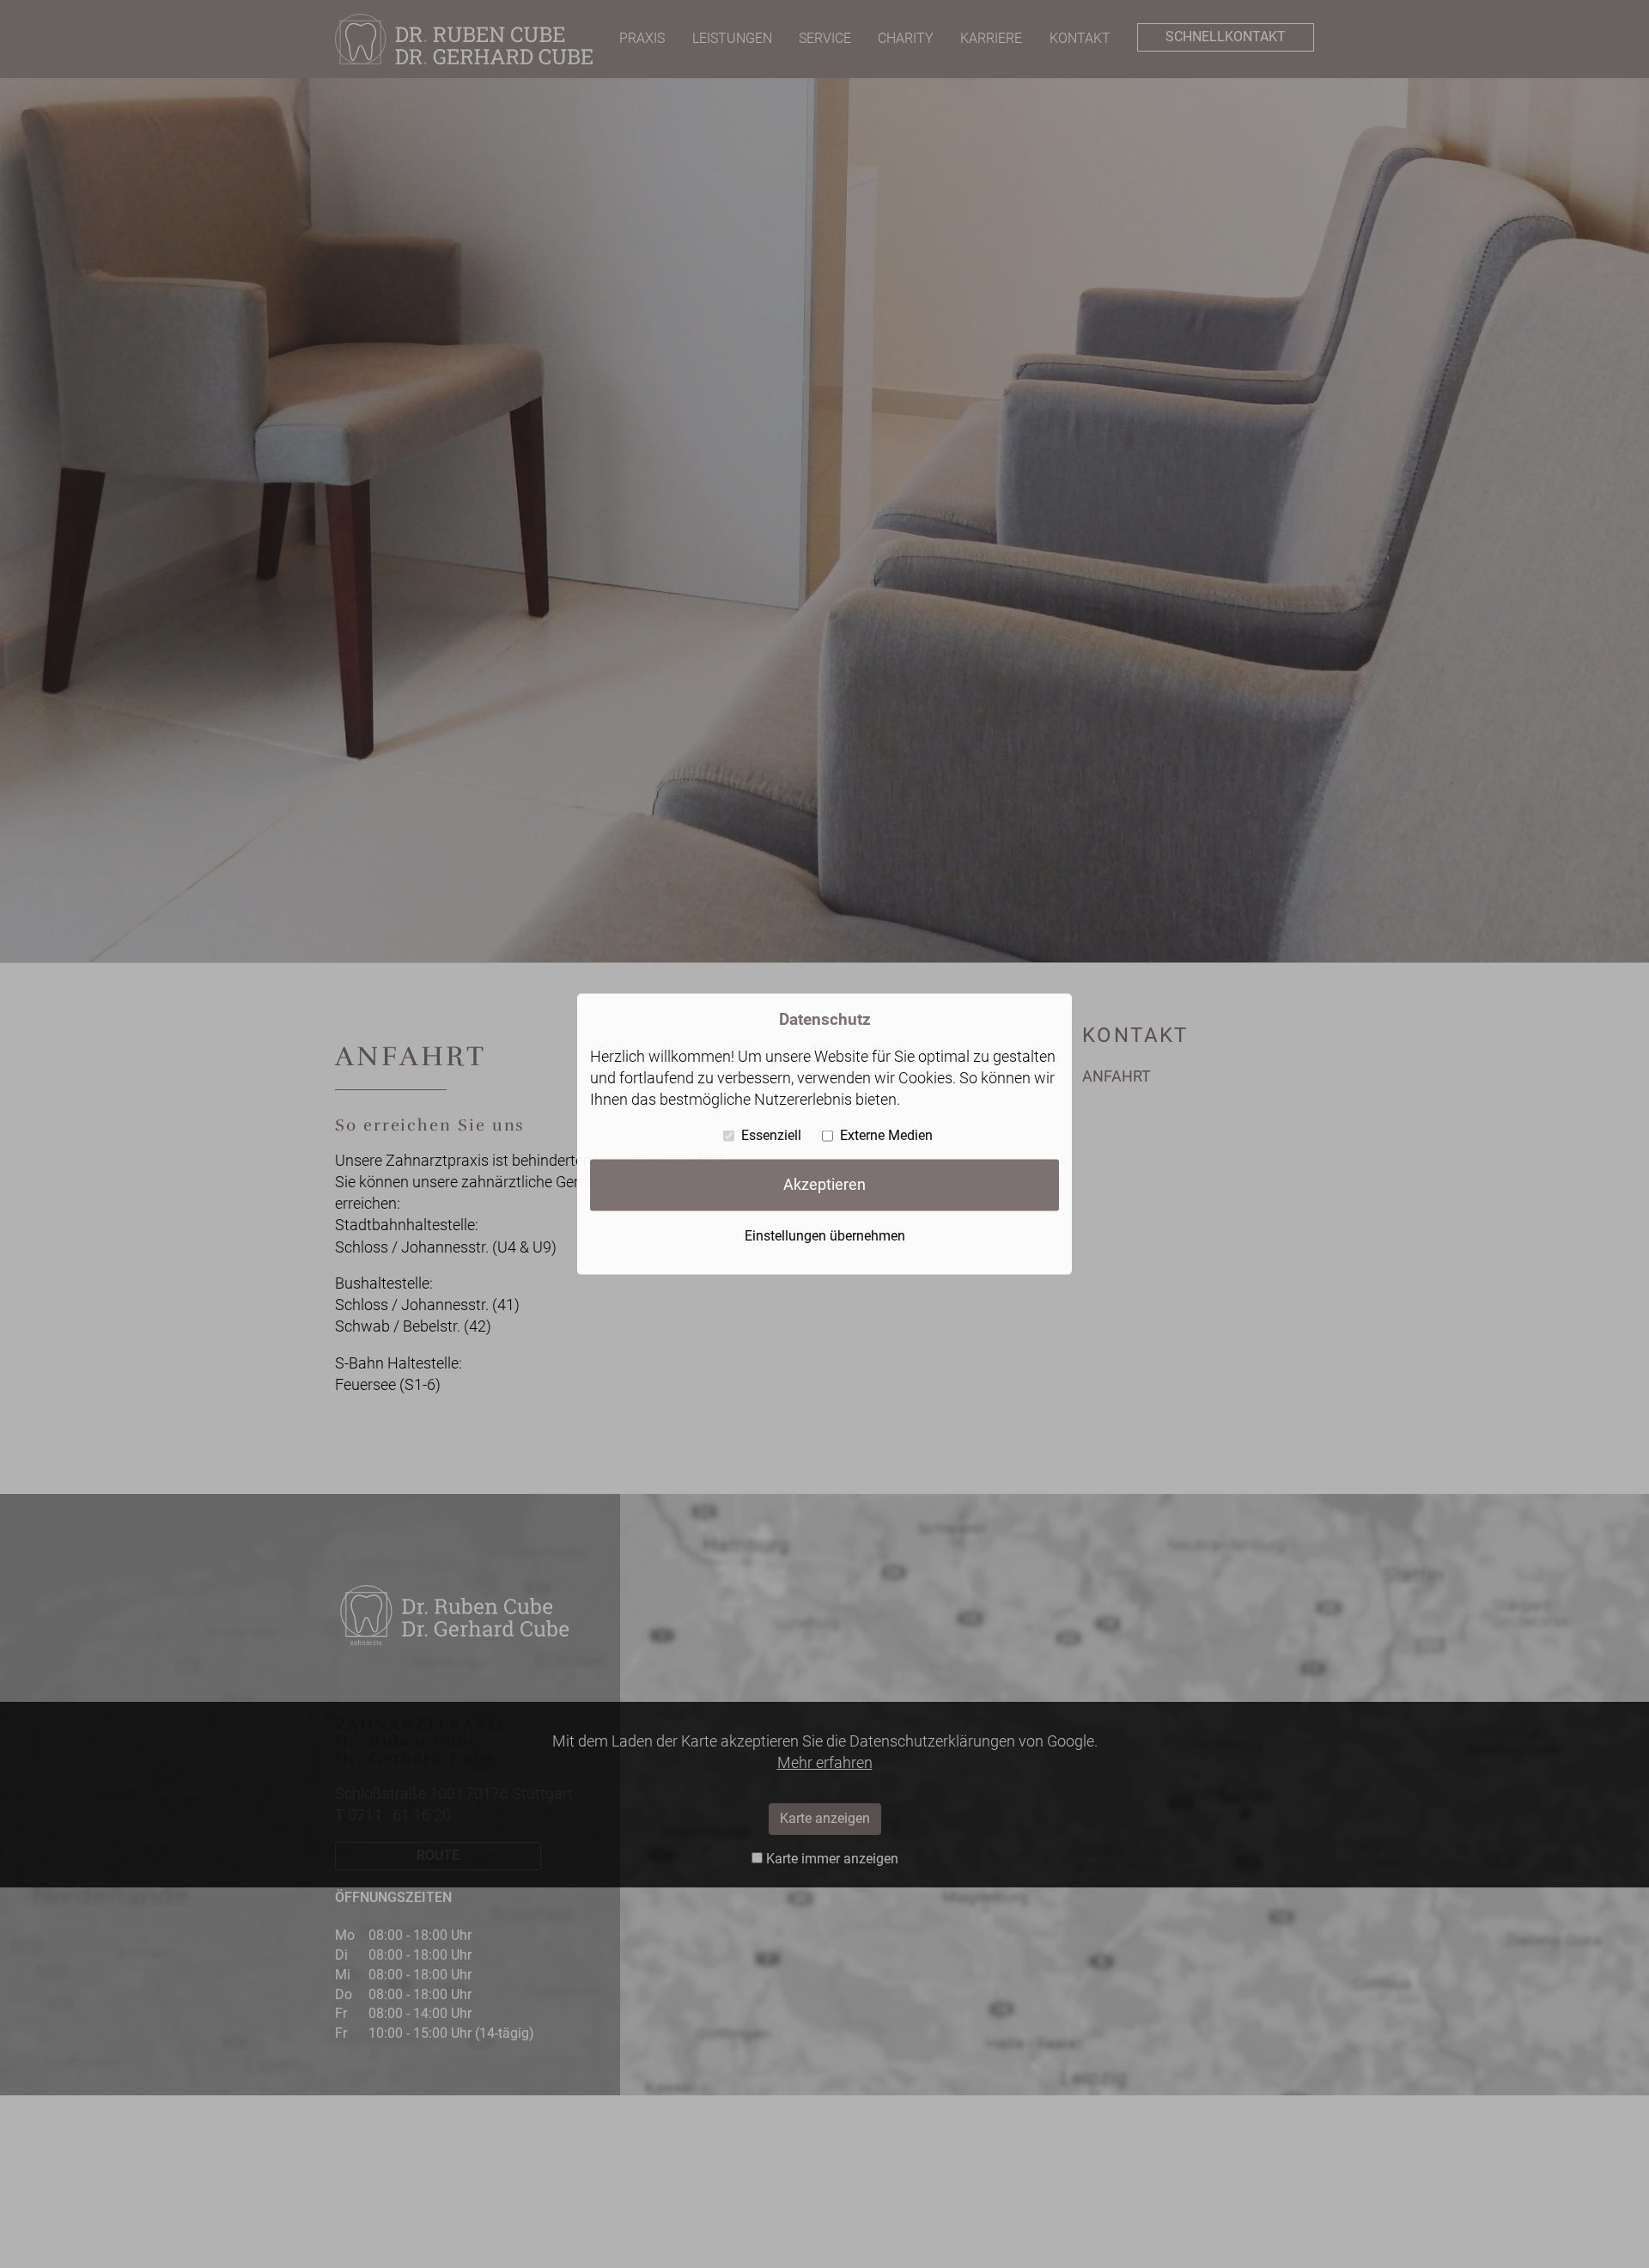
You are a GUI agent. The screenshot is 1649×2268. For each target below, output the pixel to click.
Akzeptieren (824, 1185)
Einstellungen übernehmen (825, 1236)
